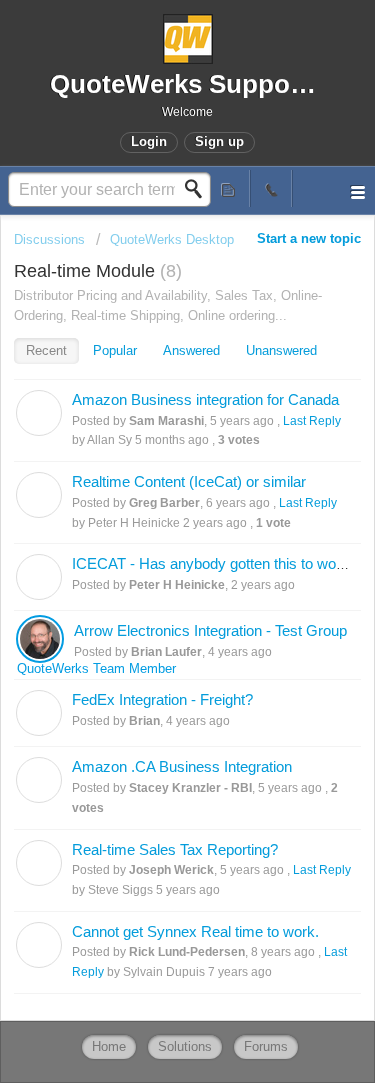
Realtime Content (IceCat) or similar (189, 481)
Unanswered (281, 350)
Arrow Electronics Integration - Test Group (210, 630)
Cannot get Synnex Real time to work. (195, 931)
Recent (46, 350)
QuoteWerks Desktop (172, 239)
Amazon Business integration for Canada (205, 399)
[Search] (199, 189)
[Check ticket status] (229, 188)
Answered (191, 350)
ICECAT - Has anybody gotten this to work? (214, 563)
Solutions (185, 1046)
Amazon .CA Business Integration (182, 766)
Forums (266, 1046)
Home (109, 1046)
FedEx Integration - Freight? (162, 699)
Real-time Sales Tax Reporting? (175, 849)
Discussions (49, 239)
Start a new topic (309, 238)
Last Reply (312, 421)
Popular (115, 350)
